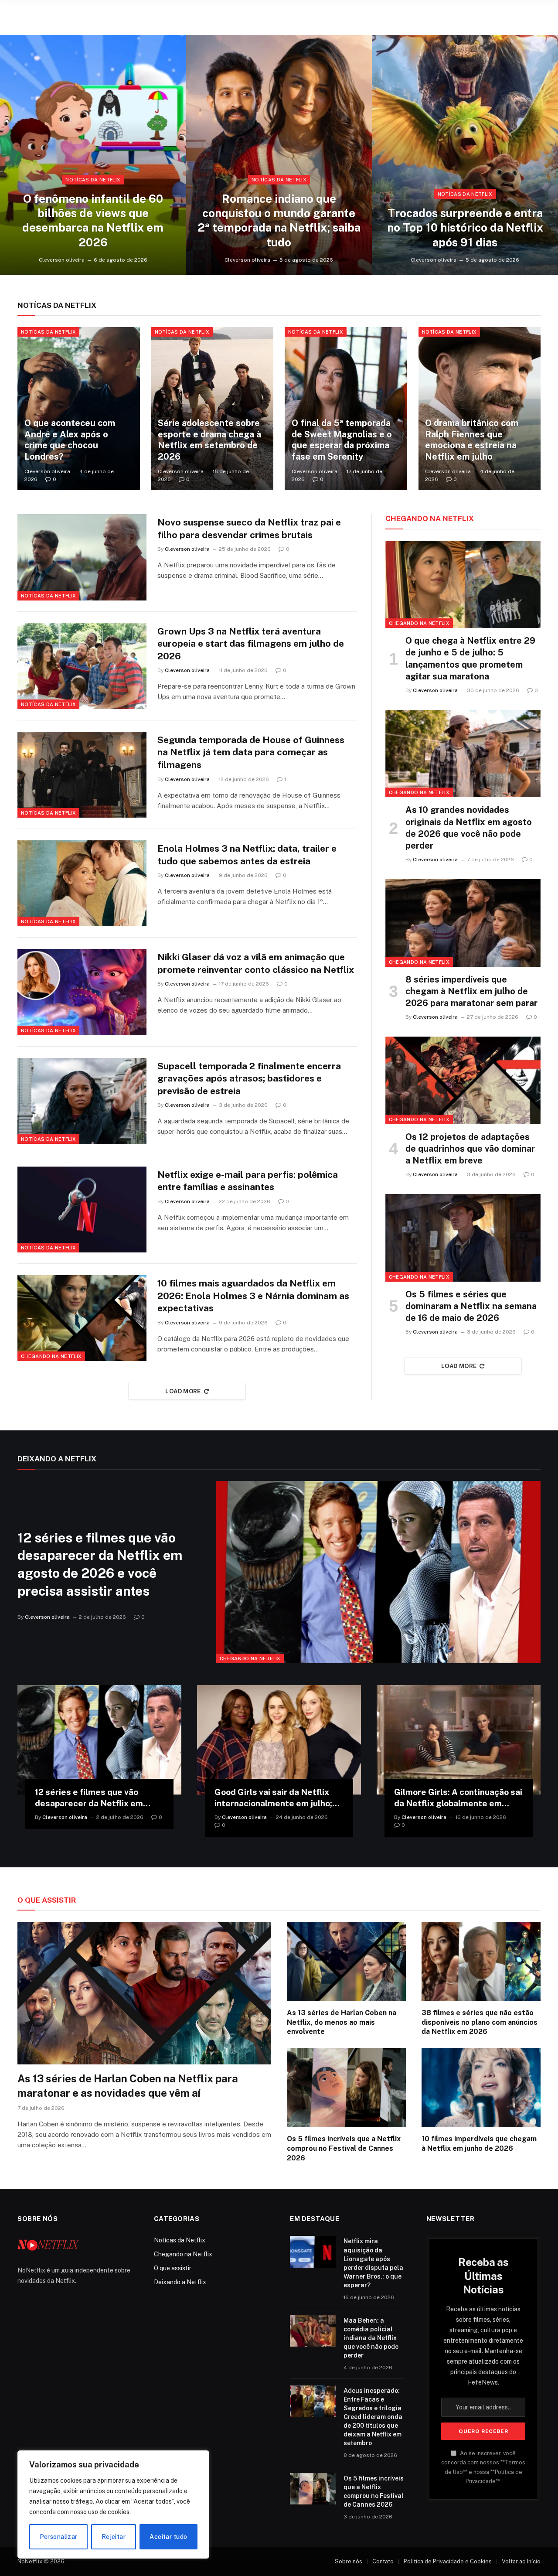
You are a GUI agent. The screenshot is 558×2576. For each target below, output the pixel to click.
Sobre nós (349, 2561)
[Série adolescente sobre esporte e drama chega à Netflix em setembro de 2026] (213, 409)
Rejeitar (114, 2537)
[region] (113, 2504)
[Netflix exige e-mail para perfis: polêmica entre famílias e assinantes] (82, 1210)
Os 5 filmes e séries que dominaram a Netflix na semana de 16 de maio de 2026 (471, 1306)
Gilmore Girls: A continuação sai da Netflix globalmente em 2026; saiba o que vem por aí (458, 1798)
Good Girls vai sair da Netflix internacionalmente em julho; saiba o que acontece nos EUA (275, 1798)
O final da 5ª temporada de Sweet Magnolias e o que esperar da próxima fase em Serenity (342, 440)
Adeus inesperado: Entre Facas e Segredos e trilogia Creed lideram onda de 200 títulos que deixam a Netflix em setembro (373, 2417)
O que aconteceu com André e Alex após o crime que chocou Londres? (70, 440)
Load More (183, 1391)
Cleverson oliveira (62, 260)
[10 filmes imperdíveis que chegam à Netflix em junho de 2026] (481, 2088)
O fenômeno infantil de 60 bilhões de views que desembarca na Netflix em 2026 (93, 220)
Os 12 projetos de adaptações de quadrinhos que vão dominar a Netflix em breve (470, 1149)
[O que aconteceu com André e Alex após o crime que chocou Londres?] (79, 409)
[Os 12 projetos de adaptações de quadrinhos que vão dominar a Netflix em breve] (463, 1080)
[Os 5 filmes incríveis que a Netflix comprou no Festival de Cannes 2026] (346, 2088)
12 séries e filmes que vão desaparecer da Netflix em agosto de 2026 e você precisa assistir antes (100, 1564)
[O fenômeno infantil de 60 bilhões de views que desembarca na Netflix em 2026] (93, 155)
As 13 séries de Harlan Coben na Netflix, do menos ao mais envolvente (342, 2022)
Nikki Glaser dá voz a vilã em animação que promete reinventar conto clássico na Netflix (256, 963)
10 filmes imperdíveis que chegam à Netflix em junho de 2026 (479, 2144)
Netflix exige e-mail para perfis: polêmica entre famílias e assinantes (248, 1181)
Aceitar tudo (168, 2537)
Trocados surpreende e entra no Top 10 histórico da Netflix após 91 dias (465, 228)
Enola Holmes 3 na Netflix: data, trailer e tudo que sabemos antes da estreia (247, 855)
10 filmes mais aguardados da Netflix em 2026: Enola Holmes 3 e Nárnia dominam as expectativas (253, 1296)
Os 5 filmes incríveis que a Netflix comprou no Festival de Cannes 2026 (344, 2148)
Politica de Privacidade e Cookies (448, 2561)
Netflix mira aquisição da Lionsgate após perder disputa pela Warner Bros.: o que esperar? (373, 2263)
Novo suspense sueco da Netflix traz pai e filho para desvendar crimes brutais (249, 529)
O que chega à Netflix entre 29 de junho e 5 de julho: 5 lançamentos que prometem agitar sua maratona (470, 659)
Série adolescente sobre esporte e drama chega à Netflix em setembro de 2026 (209, 440)
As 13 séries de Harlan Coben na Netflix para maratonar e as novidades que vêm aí (128, 2086)
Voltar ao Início (521, 2561)
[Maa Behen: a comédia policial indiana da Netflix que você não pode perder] (313, 2331)
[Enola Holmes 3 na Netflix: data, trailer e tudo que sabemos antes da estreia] (82, 883)
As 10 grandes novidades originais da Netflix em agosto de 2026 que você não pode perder (469, 828)
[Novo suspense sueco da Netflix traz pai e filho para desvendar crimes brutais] (82, 557)
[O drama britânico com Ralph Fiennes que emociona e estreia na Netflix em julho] (480, 409)
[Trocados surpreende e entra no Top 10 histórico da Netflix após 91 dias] (465, 155)
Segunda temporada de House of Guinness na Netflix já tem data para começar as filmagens (251, 752)
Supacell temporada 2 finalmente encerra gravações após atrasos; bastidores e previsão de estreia (249, 1078)
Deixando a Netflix (180, 2282)
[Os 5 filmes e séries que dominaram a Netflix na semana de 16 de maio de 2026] (463, 1238)
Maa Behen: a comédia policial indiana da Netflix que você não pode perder (371, 2338)
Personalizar (59, 2537)
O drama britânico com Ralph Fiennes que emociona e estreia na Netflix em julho (472, 440)
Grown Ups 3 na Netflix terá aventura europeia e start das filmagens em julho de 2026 (251, 644)
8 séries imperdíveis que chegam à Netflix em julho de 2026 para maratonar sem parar (471, 991)
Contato (383, 2561)
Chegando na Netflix (51, 1356)
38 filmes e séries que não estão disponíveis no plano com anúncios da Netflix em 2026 (480, 2022)
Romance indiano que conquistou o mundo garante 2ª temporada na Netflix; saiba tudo (279, 220)
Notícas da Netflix (93, 180)
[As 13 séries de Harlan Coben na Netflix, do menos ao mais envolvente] (346, 1962)
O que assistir (173, 2268)
